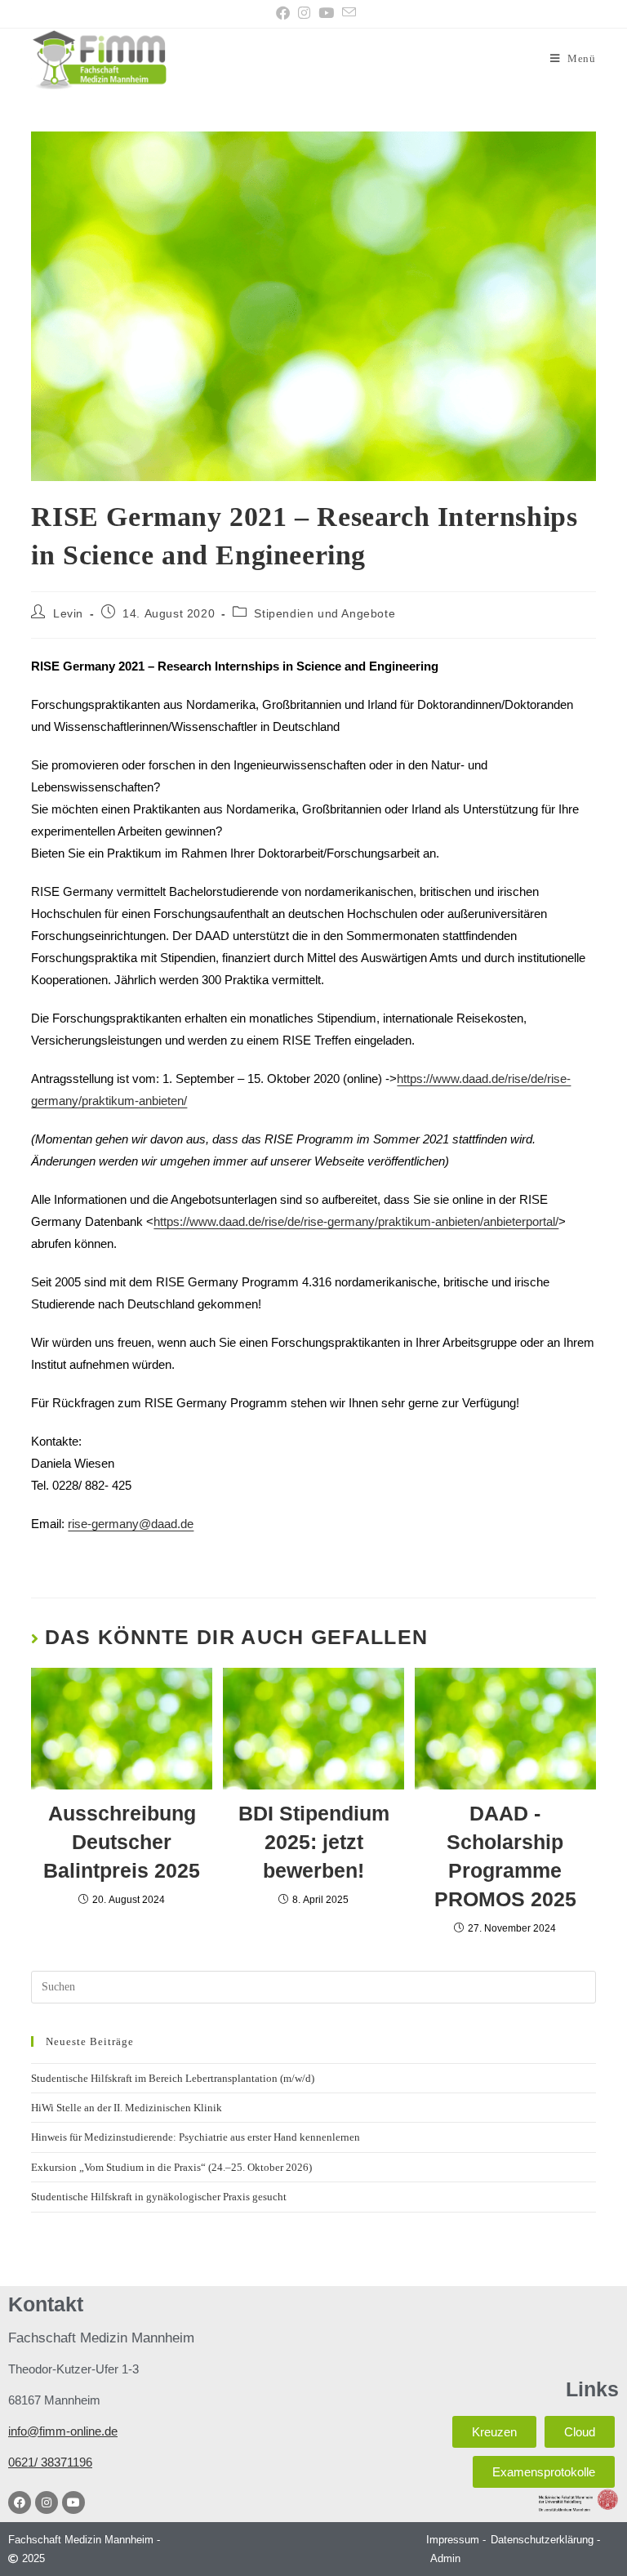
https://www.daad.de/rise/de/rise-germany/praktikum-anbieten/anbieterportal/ (356, 1221)
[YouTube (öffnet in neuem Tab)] (326, 13)
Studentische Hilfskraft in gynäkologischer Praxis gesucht (159, 2197)
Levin (68, 613)
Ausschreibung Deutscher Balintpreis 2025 (122, 1842)
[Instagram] (47, 2502)
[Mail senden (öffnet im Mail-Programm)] (347, 13)
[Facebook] (20, 2502)
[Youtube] (73, 2502)
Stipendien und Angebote (325, 613)
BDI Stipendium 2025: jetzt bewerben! (314, 1842)
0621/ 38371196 (50, 2462)
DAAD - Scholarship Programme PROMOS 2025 (505, 1856)
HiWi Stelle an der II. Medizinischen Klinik (127, 2108)
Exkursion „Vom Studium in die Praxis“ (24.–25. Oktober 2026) (171, 2167)
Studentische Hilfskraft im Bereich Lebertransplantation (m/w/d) (173, 2078)
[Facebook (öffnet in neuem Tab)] (283, 13)
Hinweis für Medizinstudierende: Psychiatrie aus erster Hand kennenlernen (196, 2137)
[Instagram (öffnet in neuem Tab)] (304, 13)
